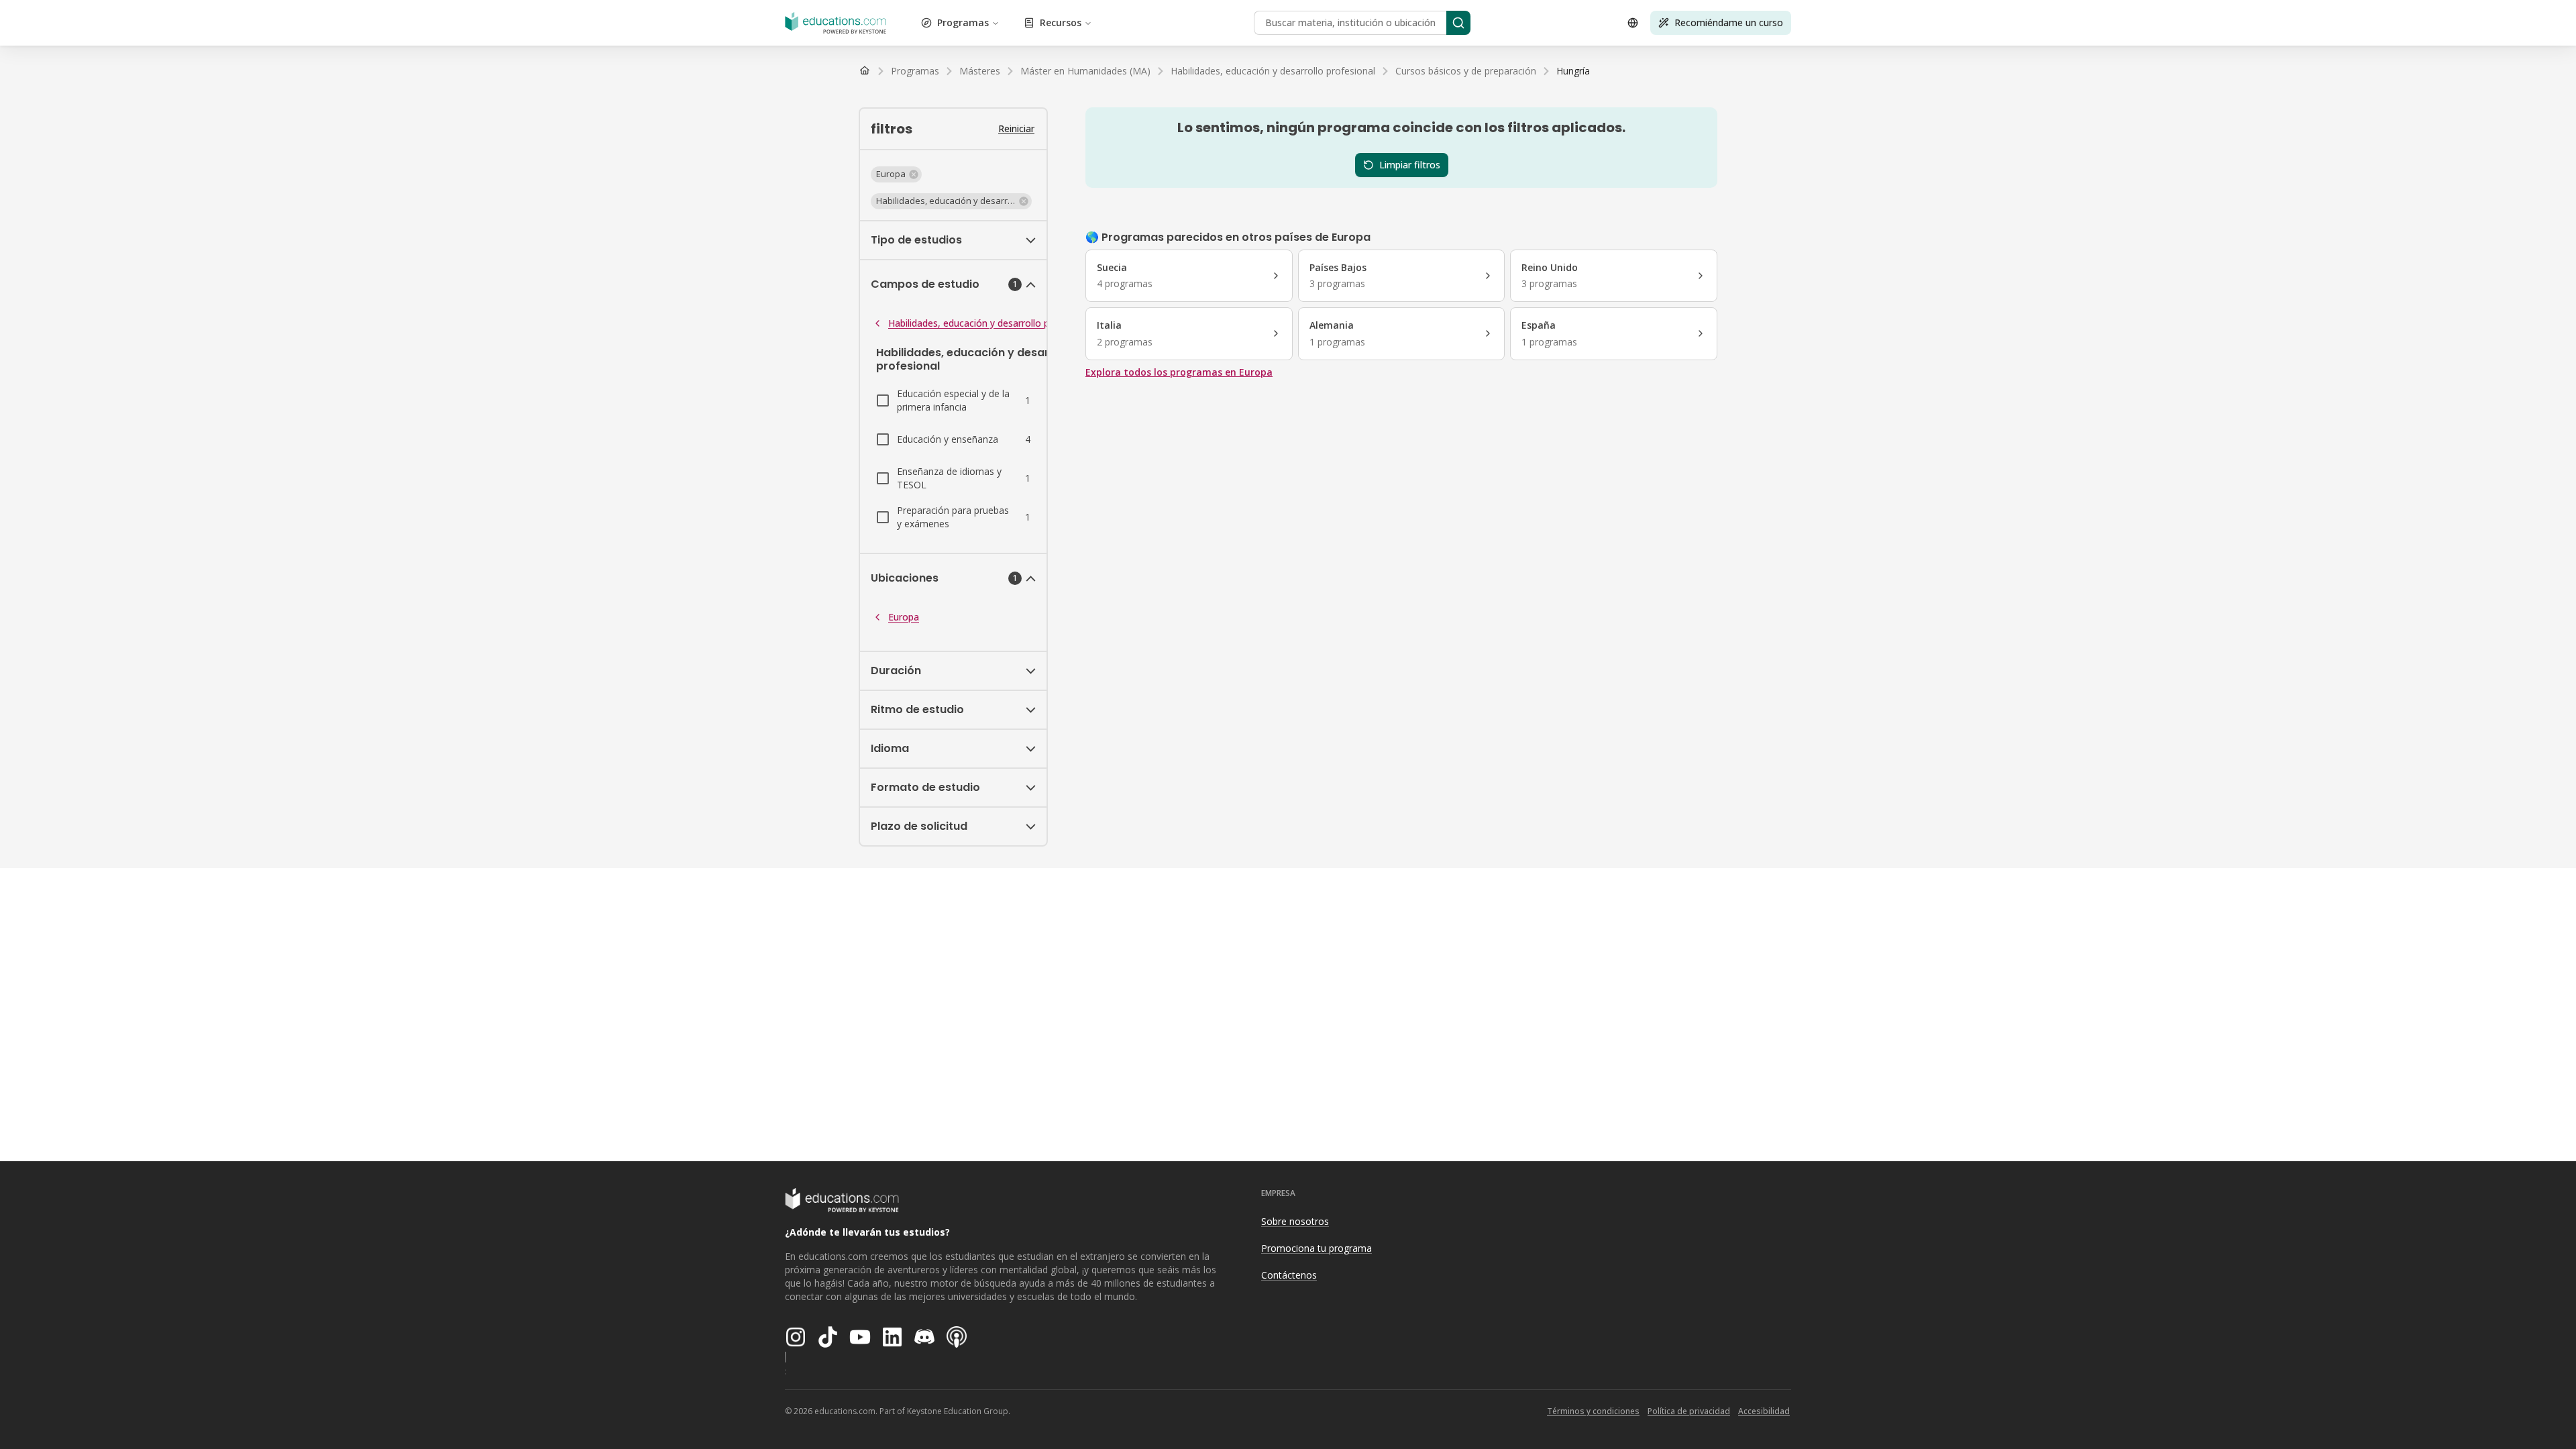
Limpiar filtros (1410, 165)
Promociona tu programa (1317, 1248)
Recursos (1061, 22)
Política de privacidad (1689, 1411)
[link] (1573, 71)
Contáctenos (1289, 1275)
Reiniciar (1016, 128)
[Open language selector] (1633, 23)
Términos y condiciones (1593, 1411)
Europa (904, 617)
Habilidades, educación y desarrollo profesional (990, 323)
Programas (963, 22)
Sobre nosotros (1295, 1221)
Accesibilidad (1764, 1411)
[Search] (1458, 23)
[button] (896, 174)
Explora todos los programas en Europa (1179, 372)
